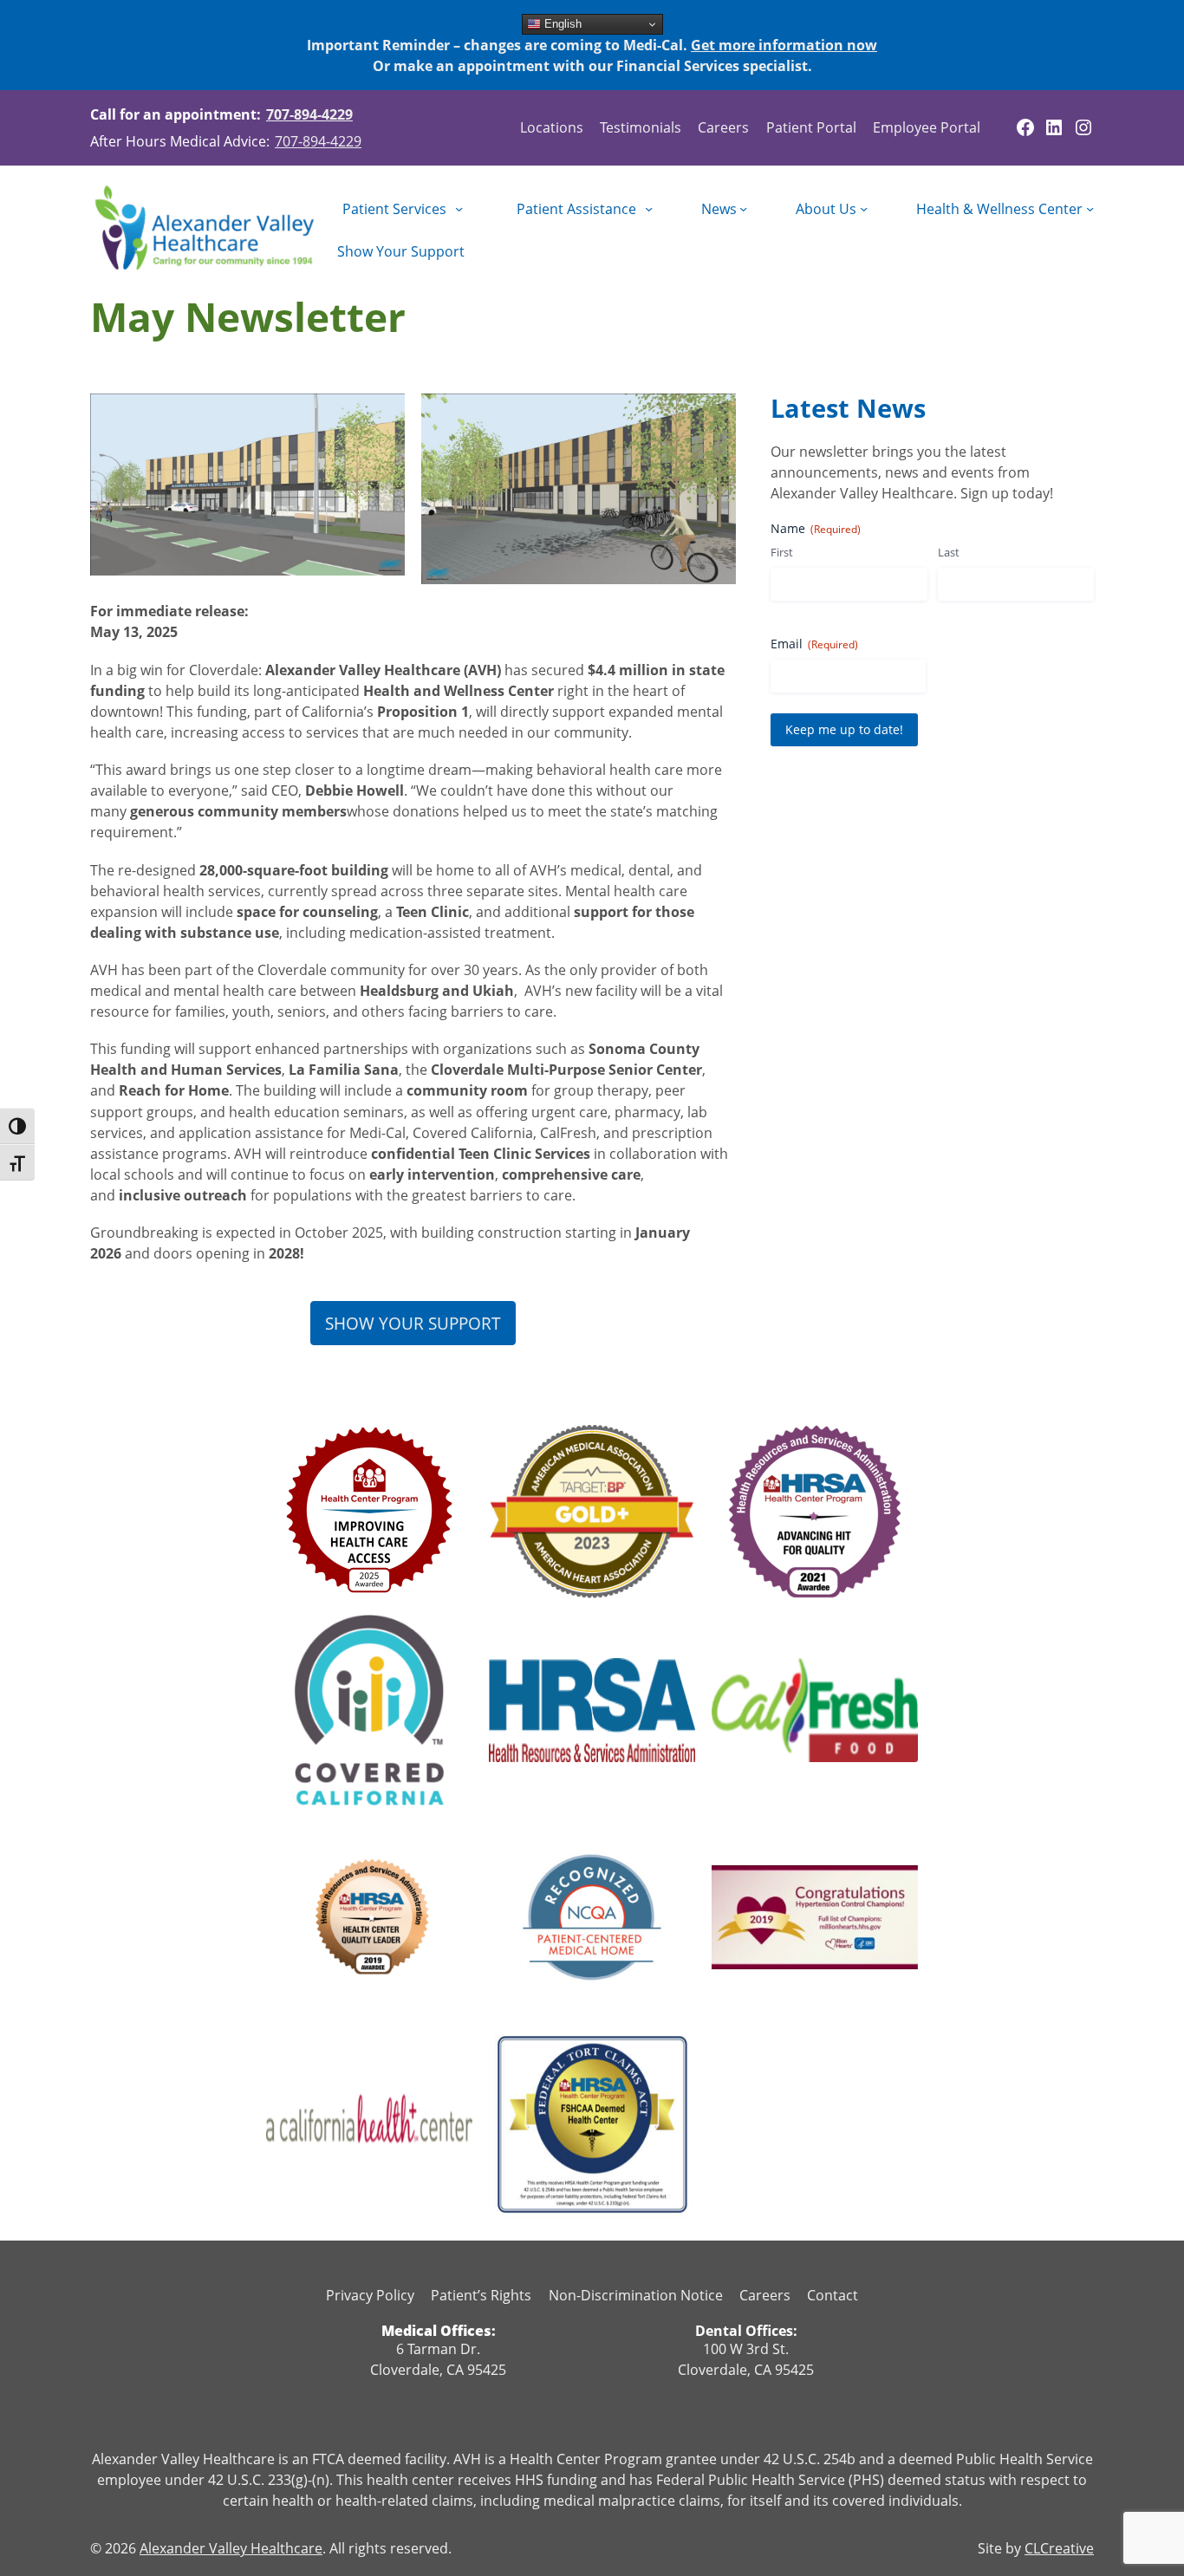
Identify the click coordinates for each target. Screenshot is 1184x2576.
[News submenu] (743, 208)
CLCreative (1059, 2548)
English (561, 24)
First (782, 552)
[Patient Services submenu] (459, 208)
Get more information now (784, 45)
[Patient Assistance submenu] (649, 208)
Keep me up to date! (844, 729)
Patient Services (394, 209)
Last (949, 552)
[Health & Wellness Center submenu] (1090, 208)
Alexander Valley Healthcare (231, 2548)
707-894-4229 (309, 114)
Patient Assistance (576, 209)
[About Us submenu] (864, 208)
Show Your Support (413, 1323)
